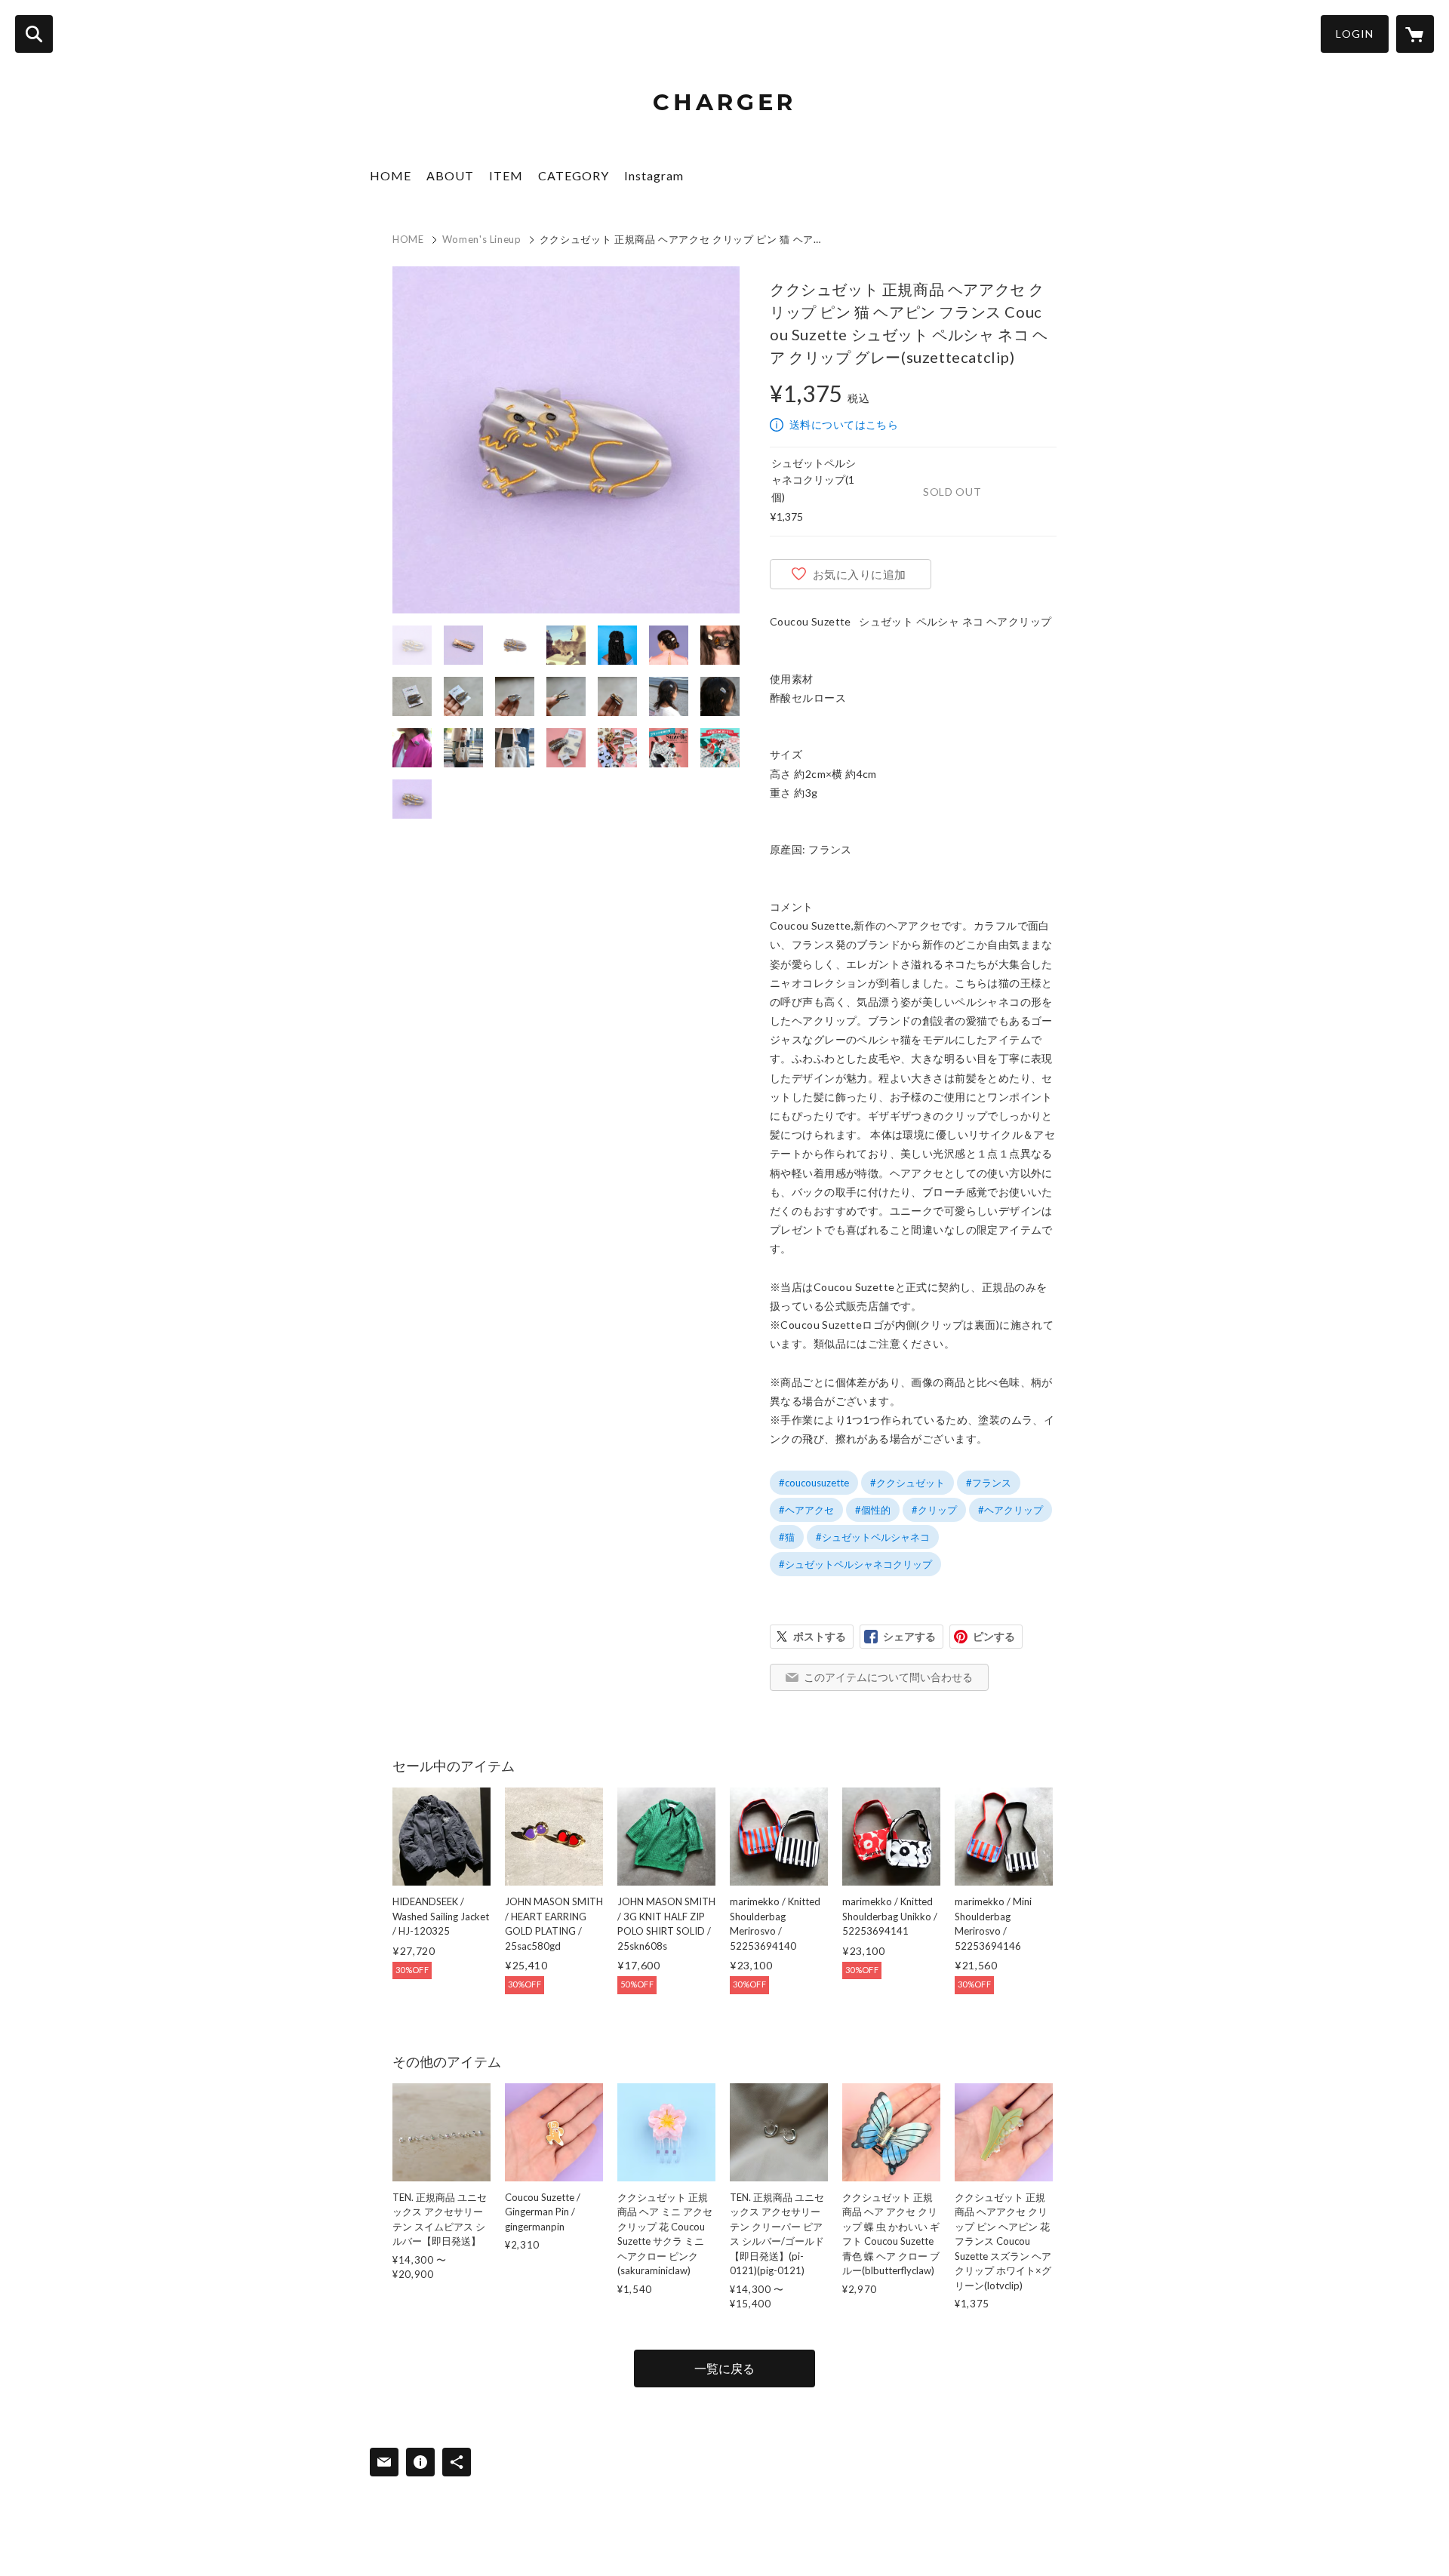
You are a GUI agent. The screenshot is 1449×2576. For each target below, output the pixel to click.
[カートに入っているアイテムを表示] (1415, 34)
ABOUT (450, 175)
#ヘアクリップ (1011, 1510)
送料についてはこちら (844, 424)
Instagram (654, 175)
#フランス (989, 1483)
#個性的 (873, 1510)
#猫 (787, 1537)
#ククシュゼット (908, 1483)
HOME (391, 175)
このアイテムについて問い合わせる (888, 1677)
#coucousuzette (814, 1483)
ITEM (506, 175)
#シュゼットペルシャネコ (873, 1537)
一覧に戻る (724, 2368)
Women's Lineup (482, 239)
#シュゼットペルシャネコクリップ (855, 1564)
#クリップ (934, 1510)
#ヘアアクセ (806, 1510)
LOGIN (1355, 34)
